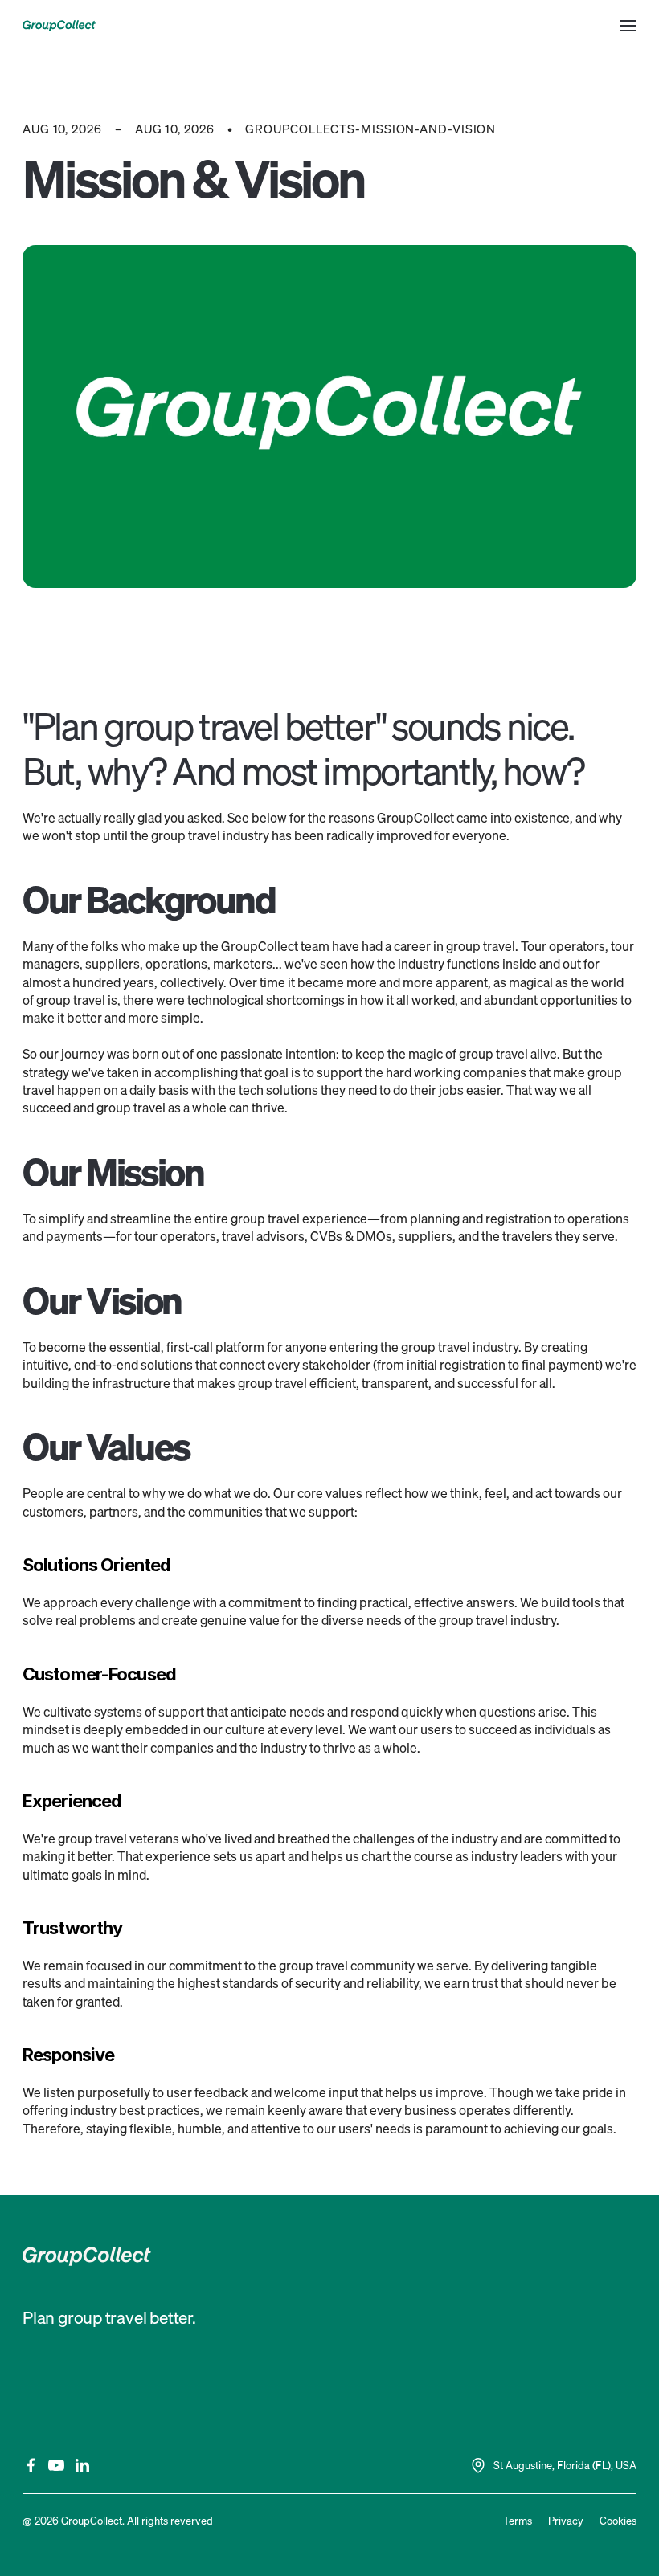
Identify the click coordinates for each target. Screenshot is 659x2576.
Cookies (618, 2521)
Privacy (566, 2521)
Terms (518, 2521)
